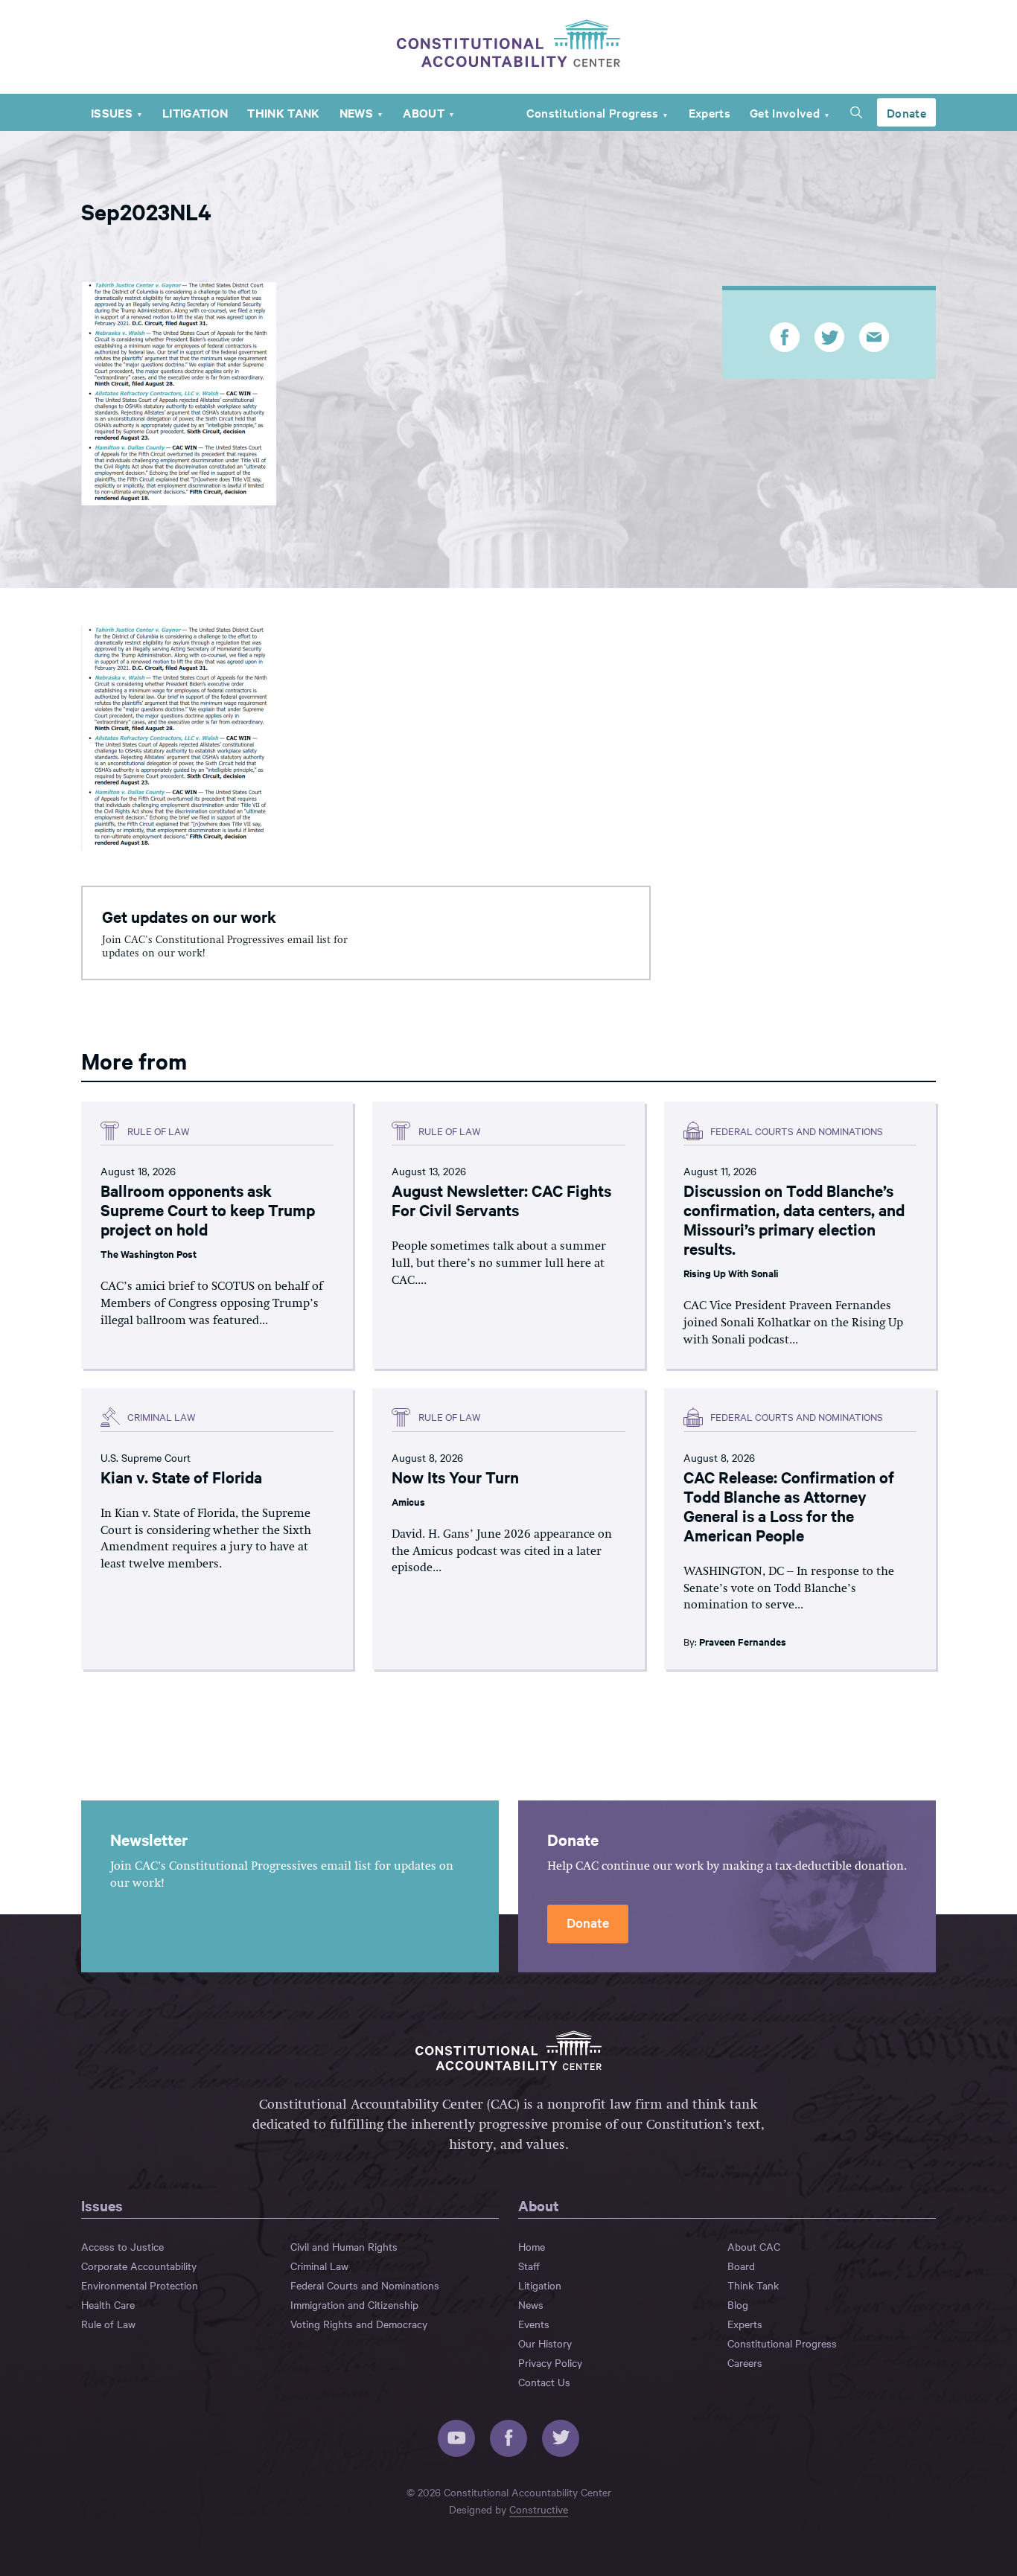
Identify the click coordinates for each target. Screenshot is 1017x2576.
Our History (545, 2343)
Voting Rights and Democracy (359, 2324)
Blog (738, 2304)
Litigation (195, 112)
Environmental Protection (140, 2285)
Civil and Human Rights (344, 2246)
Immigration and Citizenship (354, 2304)
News (356, 112)
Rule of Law (108, 2324)
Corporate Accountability (139, 2266)
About (424, 112)
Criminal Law (319, 2266)
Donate (906, 112)
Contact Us (544, 2382)
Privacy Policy (550, 2362)
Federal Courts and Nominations (365, 2285)
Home (532, 2246)
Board (741, 2266)
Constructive (539, 2509)
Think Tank (283, 112)
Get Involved (785, 112)
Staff (529, 2266)
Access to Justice (122, 2246)
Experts (710, 112)
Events (534, 2324)
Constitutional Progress (593, 112)
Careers (745, 2362)
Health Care (108, 2304)
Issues (112, 112)
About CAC (754, 2246)
